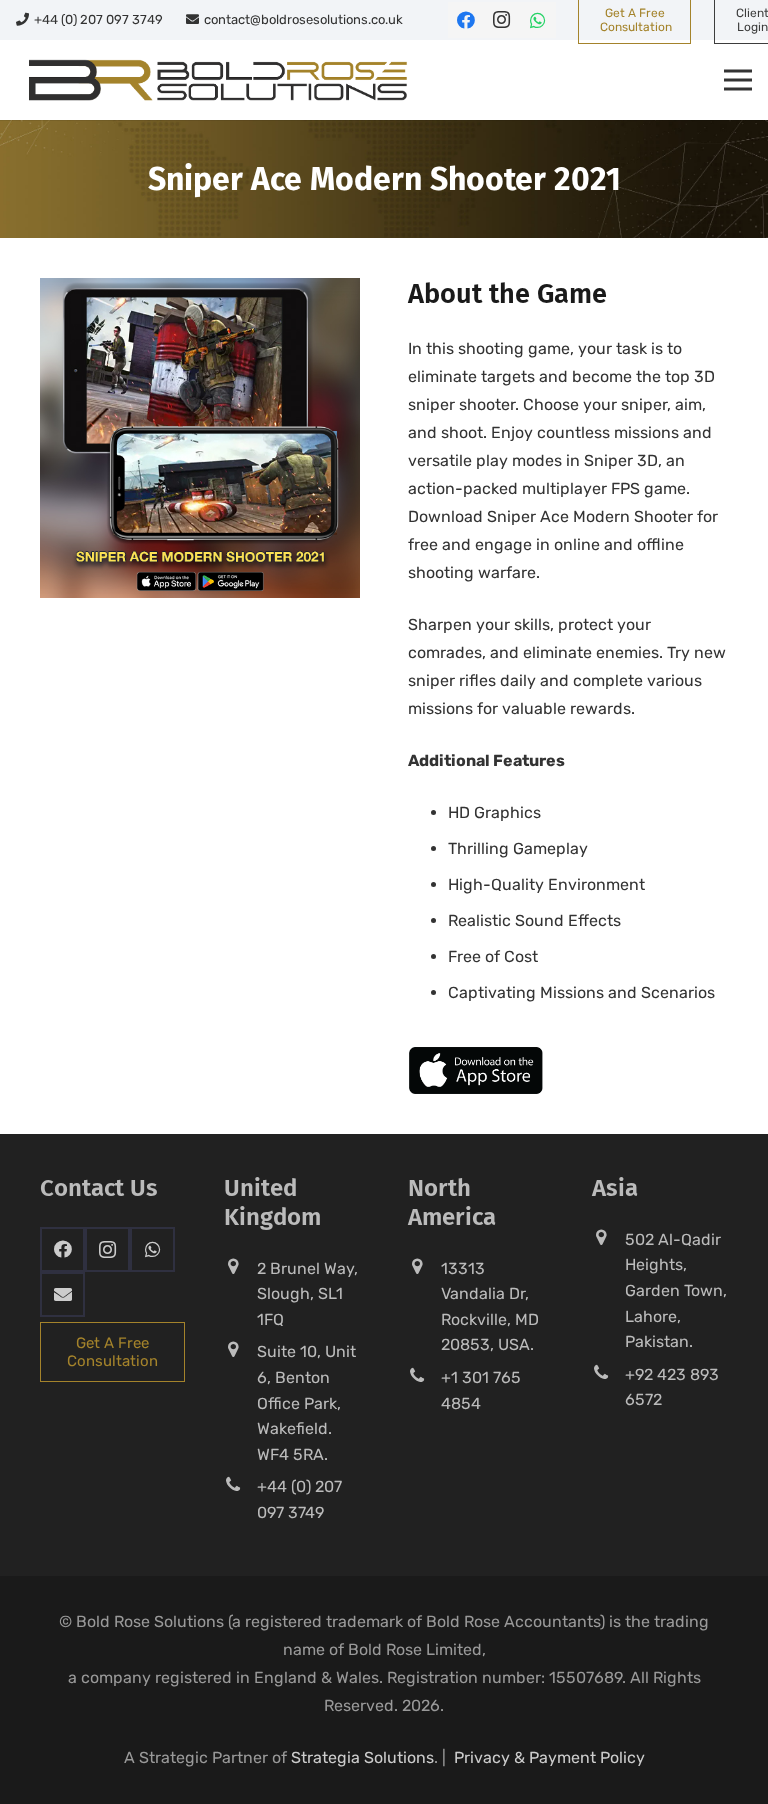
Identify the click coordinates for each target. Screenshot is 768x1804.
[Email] (62, 1294)
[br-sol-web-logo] (215, 80)
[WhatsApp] (538, 20)
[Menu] (738, 80)
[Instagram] (502, 20)
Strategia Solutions (362, 1757)
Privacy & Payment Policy (549, 1757)
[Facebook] (466, 20)
